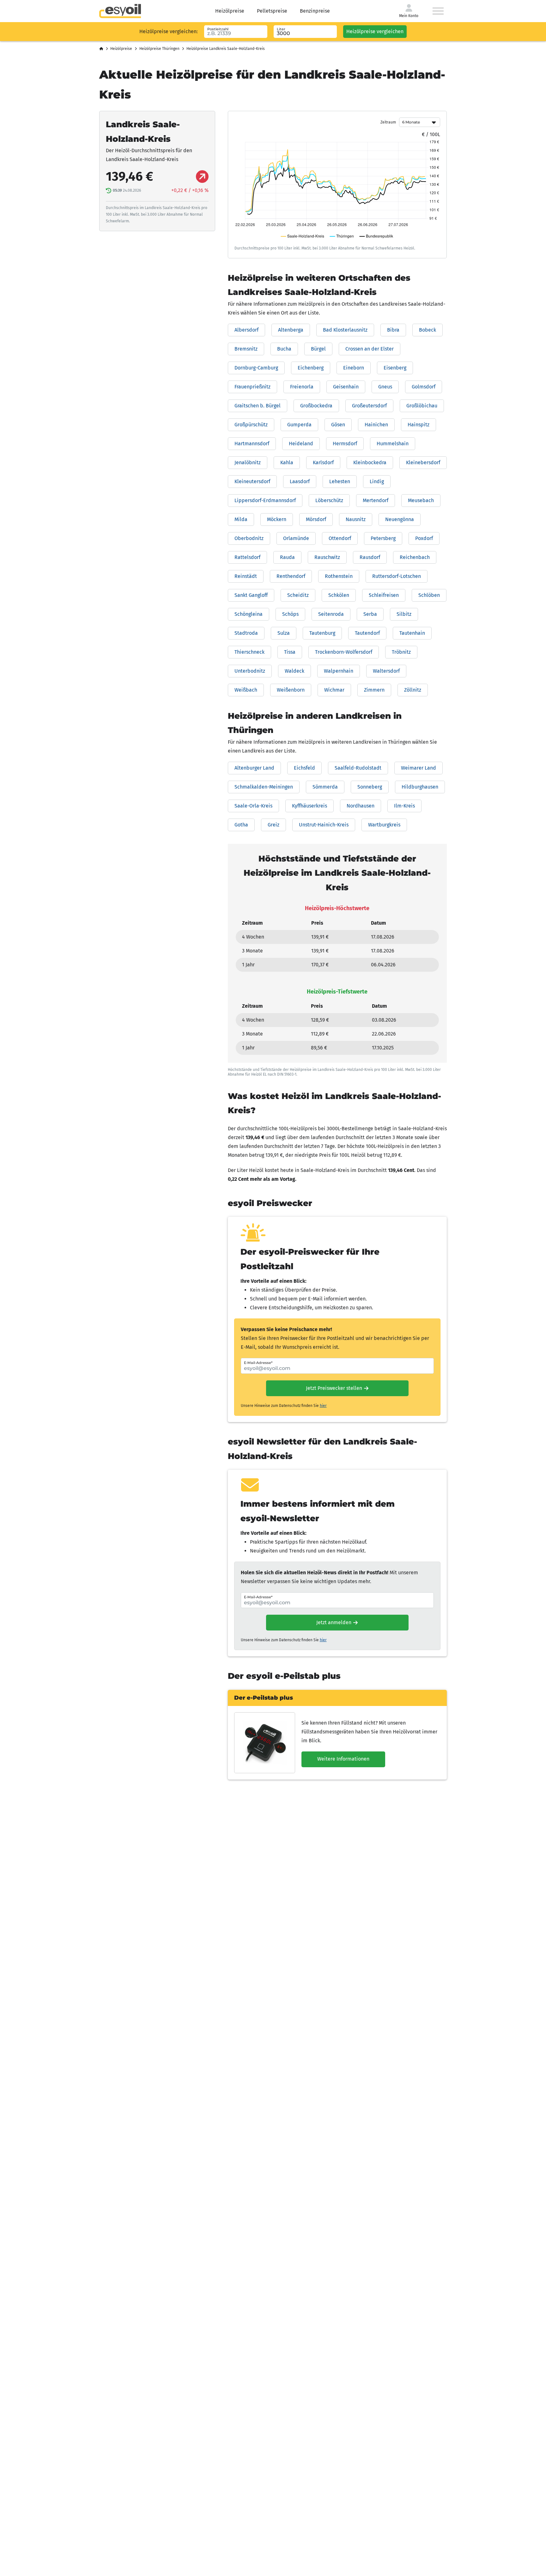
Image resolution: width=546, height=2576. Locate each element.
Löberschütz (329, 500)
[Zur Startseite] (120, 11)
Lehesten (340, 481)
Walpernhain (339, 671)
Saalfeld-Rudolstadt (358, 768)
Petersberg (383, 538)
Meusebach (421, 500)
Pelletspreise (272, 11)
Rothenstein (339, 576)
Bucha (284, 349)
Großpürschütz (251, 425)
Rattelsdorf (247, 557)
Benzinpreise (315, 11)
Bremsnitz (246, 349)
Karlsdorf (323, 462)
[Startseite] (101, 49)
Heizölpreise (230, 11)
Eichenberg (311, 368)
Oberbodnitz (249, 538)
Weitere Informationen (343, 1759)
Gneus (385, 387)
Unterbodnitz (250, 671)
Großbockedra (316, 406)
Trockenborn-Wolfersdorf (344, 652)
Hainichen (376, 425)
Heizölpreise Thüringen (159, 49)
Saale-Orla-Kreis (253, 806)
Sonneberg (370, 787)
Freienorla (302, 387)
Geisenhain (346, 387)
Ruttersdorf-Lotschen (397, 576)
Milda (241, 519)
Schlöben (429, 595)
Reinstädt (246, 576)
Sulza (284, 633)
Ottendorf (340, 538)
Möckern (277, 519)
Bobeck (428, 330)
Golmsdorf (424, 387)
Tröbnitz (401, 652)
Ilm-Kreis (404, 806)
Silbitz (404, 614)
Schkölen (339, 595)
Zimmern (374, 690)
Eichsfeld (304, 768)
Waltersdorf (386, 671)
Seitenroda (331, 614)
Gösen (338, 425)
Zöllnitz (413, 690)
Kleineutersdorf (252, 481)
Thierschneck (249, 652)
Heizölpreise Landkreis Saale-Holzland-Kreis (226, 49)
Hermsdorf (345, 444)
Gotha (241, 825)
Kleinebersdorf (423, 462)
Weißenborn (291, 690)
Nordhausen (361, 806)
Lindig (377, 481)
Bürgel (318, 349)
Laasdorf (300, 481)
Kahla (287, 462)
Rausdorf (370, 557)
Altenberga (291, 330)
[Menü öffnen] (438, 11)
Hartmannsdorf (252, 444)
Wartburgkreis (384, 825)
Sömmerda (325, 787)
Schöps (290, 614)
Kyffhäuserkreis (309, 806)
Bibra (393, 330)
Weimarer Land (419, 768)
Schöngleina (249, 614)
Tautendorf (367, 633)
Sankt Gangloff (251, 595)
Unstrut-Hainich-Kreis (324, 825)
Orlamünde (296, 538)
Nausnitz (356, 519)
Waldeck (294, 671)
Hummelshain (393, 444)
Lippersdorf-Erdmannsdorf (265, 500)
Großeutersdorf (369, 406)
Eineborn (354, 368)
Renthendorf (291, 576)
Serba (370, 614)
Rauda (287, 557)
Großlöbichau (422, 406)
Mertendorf (376, 500)
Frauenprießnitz (252, 387)
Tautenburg (322, 633)
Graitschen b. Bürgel (258, 406)
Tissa (290, 652)
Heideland (301, 444)
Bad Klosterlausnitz (345, 330)
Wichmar (334, 690)
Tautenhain (412, 633)
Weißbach (246, 690)
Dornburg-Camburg (256, 368)
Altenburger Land (254, 768)
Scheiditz (298, 595)
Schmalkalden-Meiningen (264, 787)
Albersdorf (246, 330)
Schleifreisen (384, 595)
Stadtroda (246, 633)
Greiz (273, 825)
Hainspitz (419, 425)
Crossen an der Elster (370, 349)
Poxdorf (424, 538)
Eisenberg (395, 368)
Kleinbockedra (370, 462)
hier (323, 1406)
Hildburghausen (420, 787)
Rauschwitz (327, 557)
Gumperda (299, 425)
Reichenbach (415, 557)
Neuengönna (400, 519)
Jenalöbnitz (248, 462)
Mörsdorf (316, 519)
